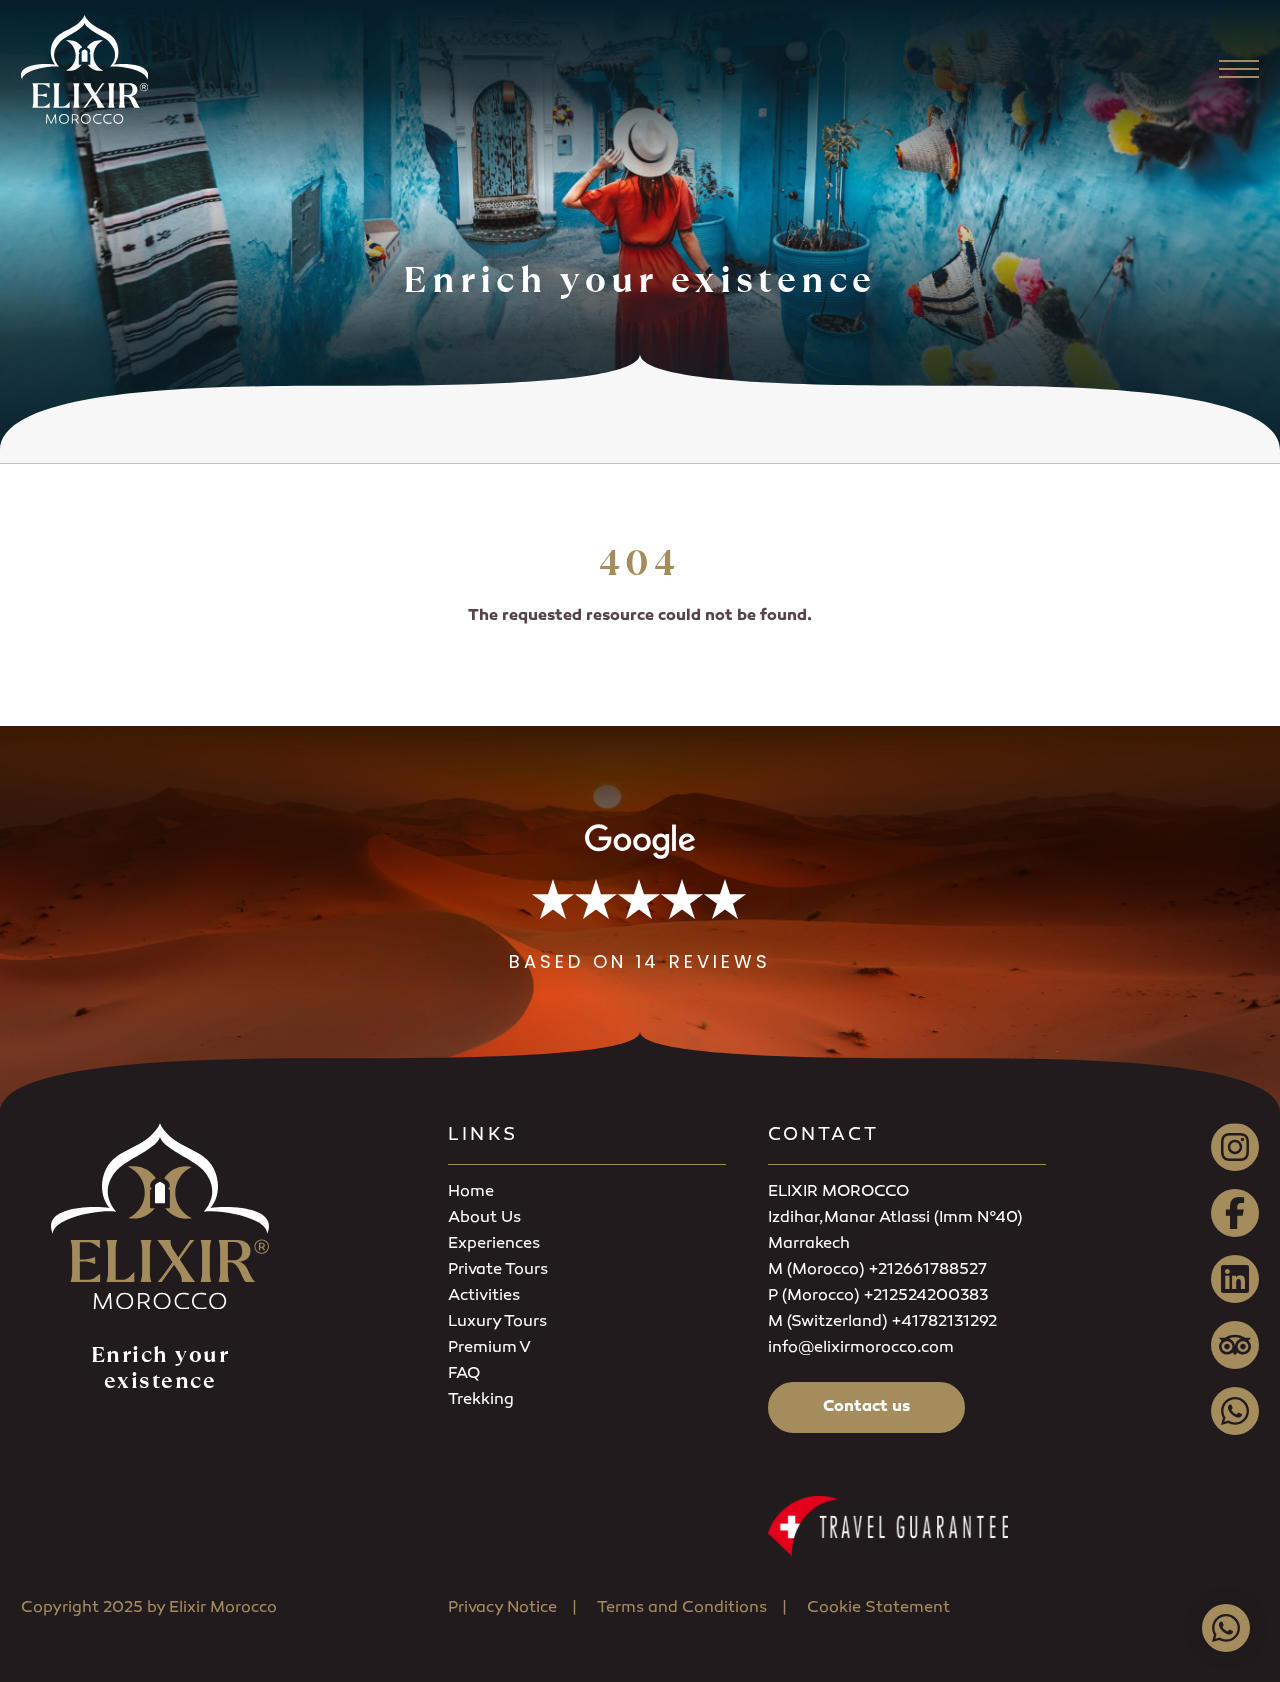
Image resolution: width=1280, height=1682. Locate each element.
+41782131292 (944, 1322)
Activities (484, 1296)
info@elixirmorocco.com (861, 1348)
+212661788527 (927, 1270)
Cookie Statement (878, 1608)
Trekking (481, 1400)
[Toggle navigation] (1239, 69)
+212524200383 (925, 1296)
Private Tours (498, 1270)
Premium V (489, 1348)
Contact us (866, 1407)
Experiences (494, 1244)
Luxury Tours (497, 1322)
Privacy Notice (502, 1608)
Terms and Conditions (682, 1608)
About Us (484, 1218)
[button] (640, 899)
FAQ (464, 1374)
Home (471, 1192)
